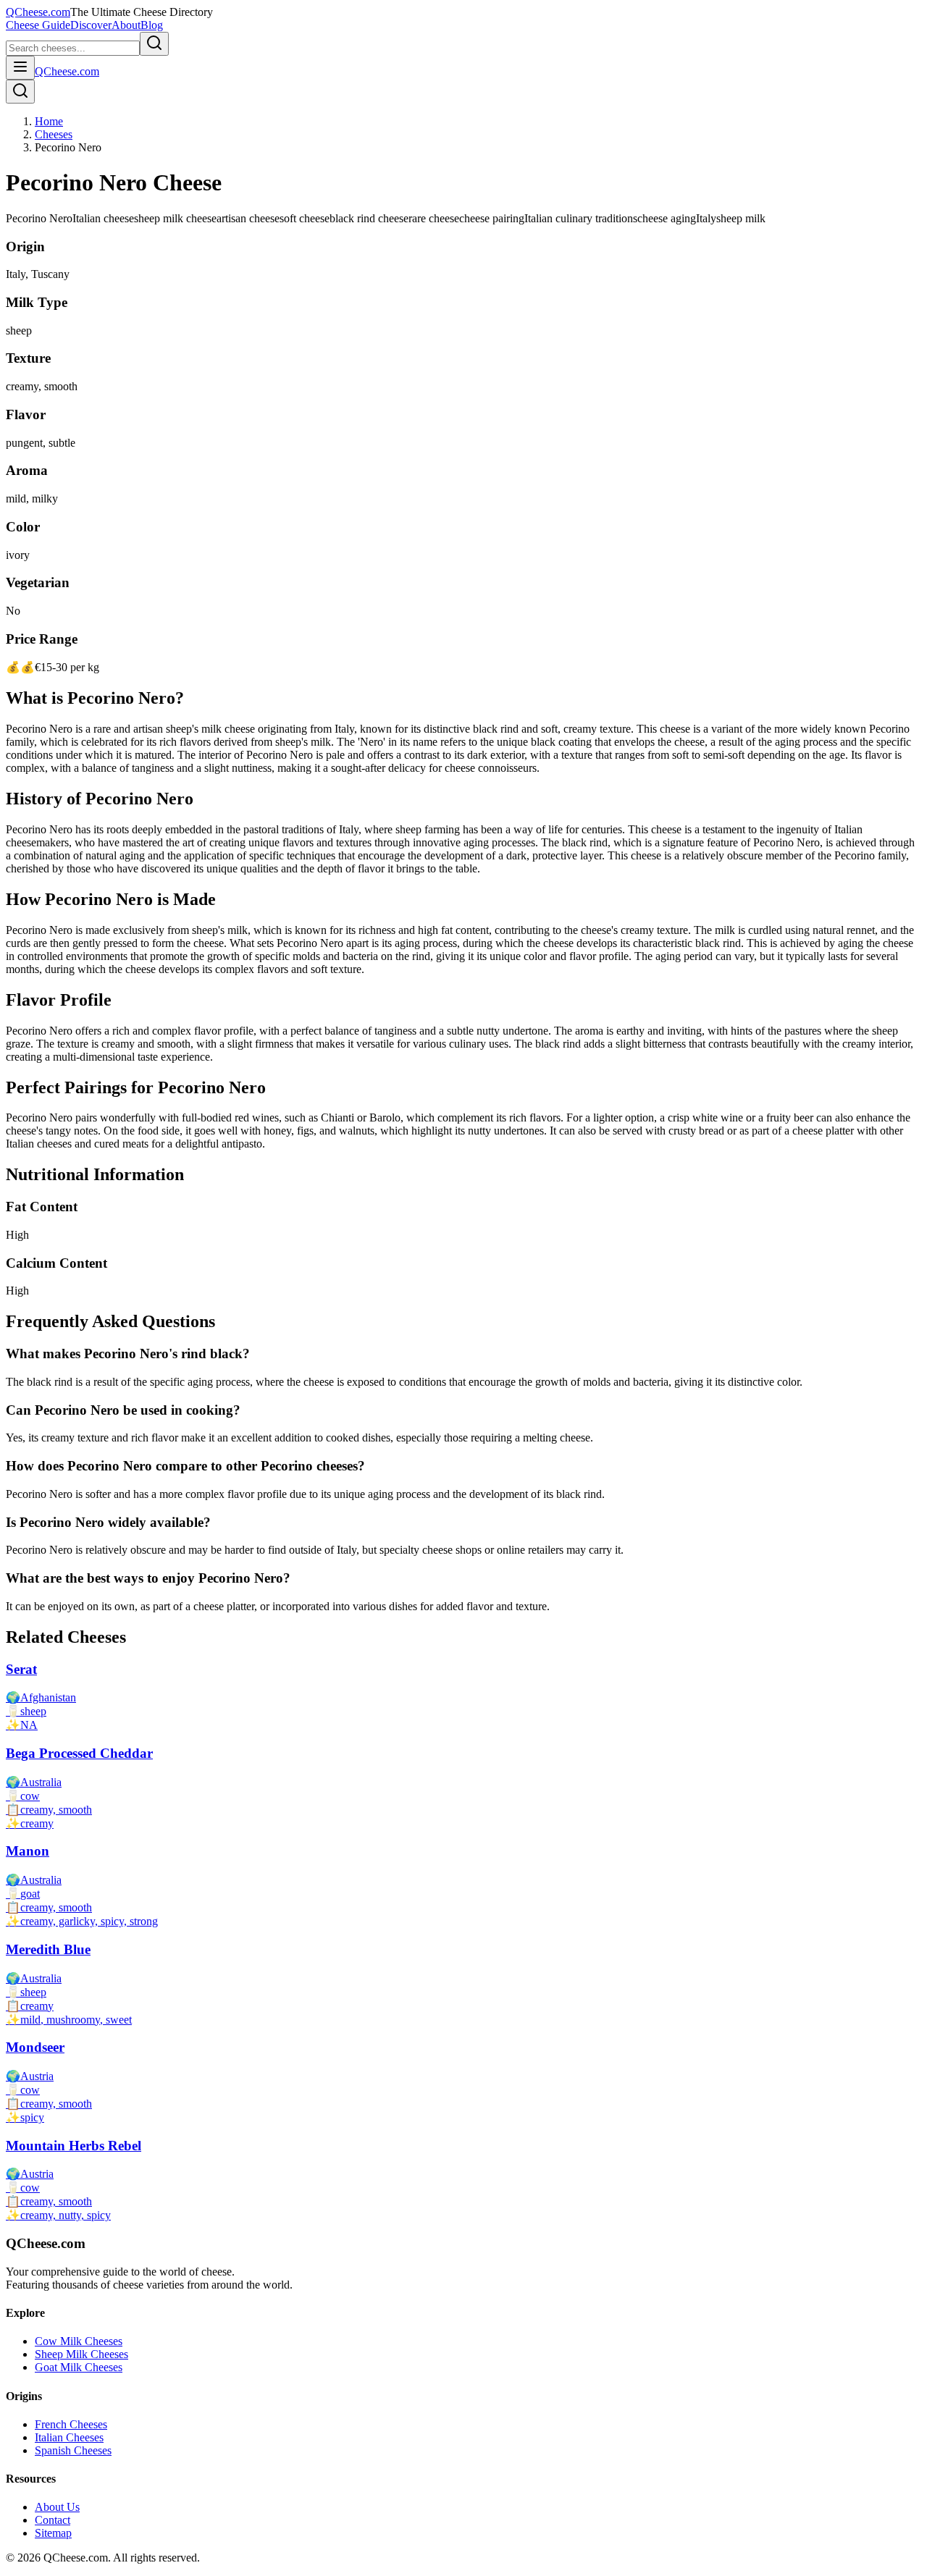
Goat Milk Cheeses (79, 2367)
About (126, 25)
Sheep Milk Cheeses (81, 2354)
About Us (57, 2507)
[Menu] (20, 68)
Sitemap (53, 2533)
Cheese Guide (38, 25)
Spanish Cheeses (73, 2450)
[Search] (20, 92)
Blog (152, 25)
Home (49, 121)
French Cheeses (71, 2424)
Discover (91, 25)
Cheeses (54, 134)
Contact (53, 2520)
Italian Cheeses (69, 2437)
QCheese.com (38, 12)
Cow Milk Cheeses (79, 2341)
